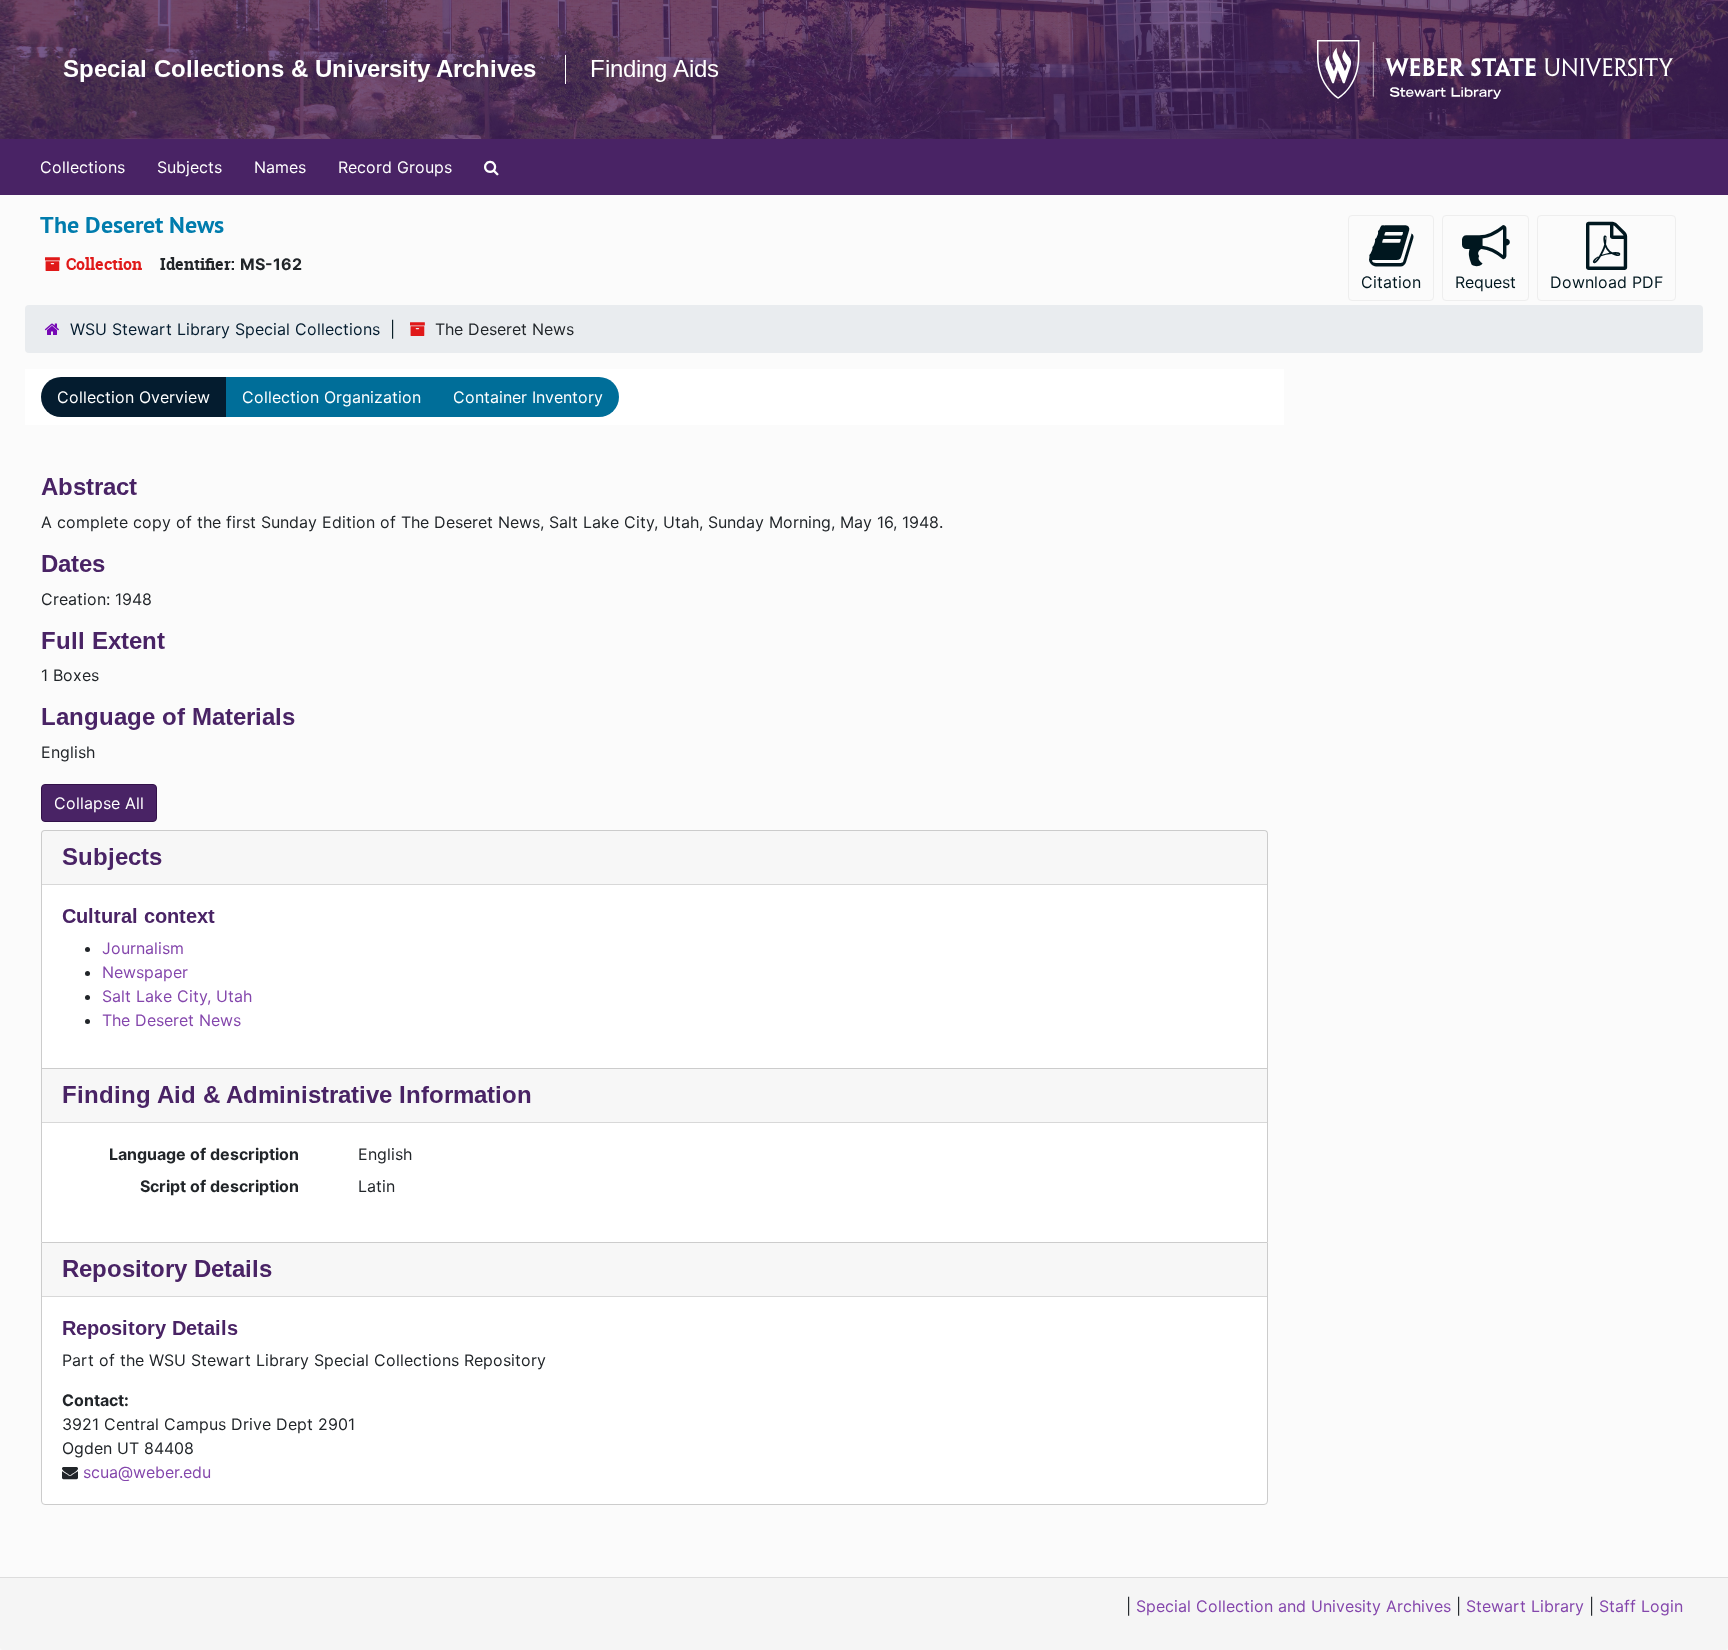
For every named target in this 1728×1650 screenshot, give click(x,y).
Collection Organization (331, 397)
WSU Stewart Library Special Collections (225, 329)
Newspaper (145, 972)
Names (280, 167)
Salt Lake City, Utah (177, 996)
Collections (82, 167)
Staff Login (1641, 1606)
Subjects (189, 167)
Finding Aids (654, 68)
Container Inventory (528, 397)
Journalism (143, 948)
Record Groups (395, 167)
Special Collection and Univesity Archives (1293, 1606)
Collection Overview (133, 397)
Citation (1391, 282)
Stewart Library (1525, 1606)
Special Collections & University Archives (299, 68)
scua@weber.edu (147, 1472)
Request (1485, 282)
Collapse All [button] (99, 803)
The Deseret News (171, 1020)
